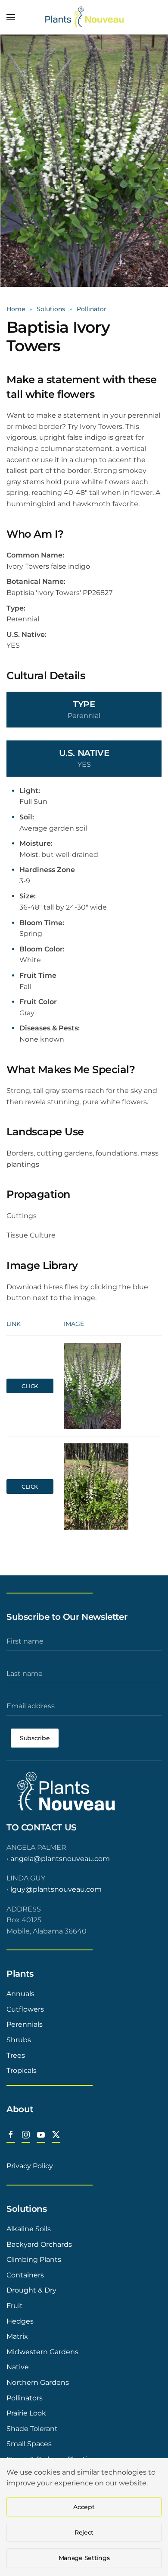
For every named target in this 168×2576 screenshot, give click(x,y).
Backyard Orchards (39, 2244)
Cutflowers (25, 2009)
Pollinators (25, 2398)
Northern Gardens (38, 2382)
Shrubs (19, 2040)
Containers (25, 2275)
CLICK (30, 1386)
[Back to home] (84, 17)
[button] (11, 17)
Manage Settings (84, 2558)
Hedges (20, 2321)
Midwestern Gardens (42, 2352)
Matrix (17, 2336)
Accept (84, 2507)
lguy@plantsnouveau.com (56, 1889)
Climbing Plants (34, 2260)
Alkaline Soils (29, 2229)
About (20, 2109)
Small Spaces (29, 2444)
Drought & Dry (31, 2290)
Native (18, 2367)
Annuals (20, 1994)
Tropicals (22, 2071)
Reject (84, 2532)
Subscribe (35, 1738)
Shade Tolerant (32, 2429)
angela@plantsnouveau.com (60, 1859)
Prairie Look (26, 2413)
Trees (16, 2055)
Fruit (15, 2306)
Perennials (25, 2024)
